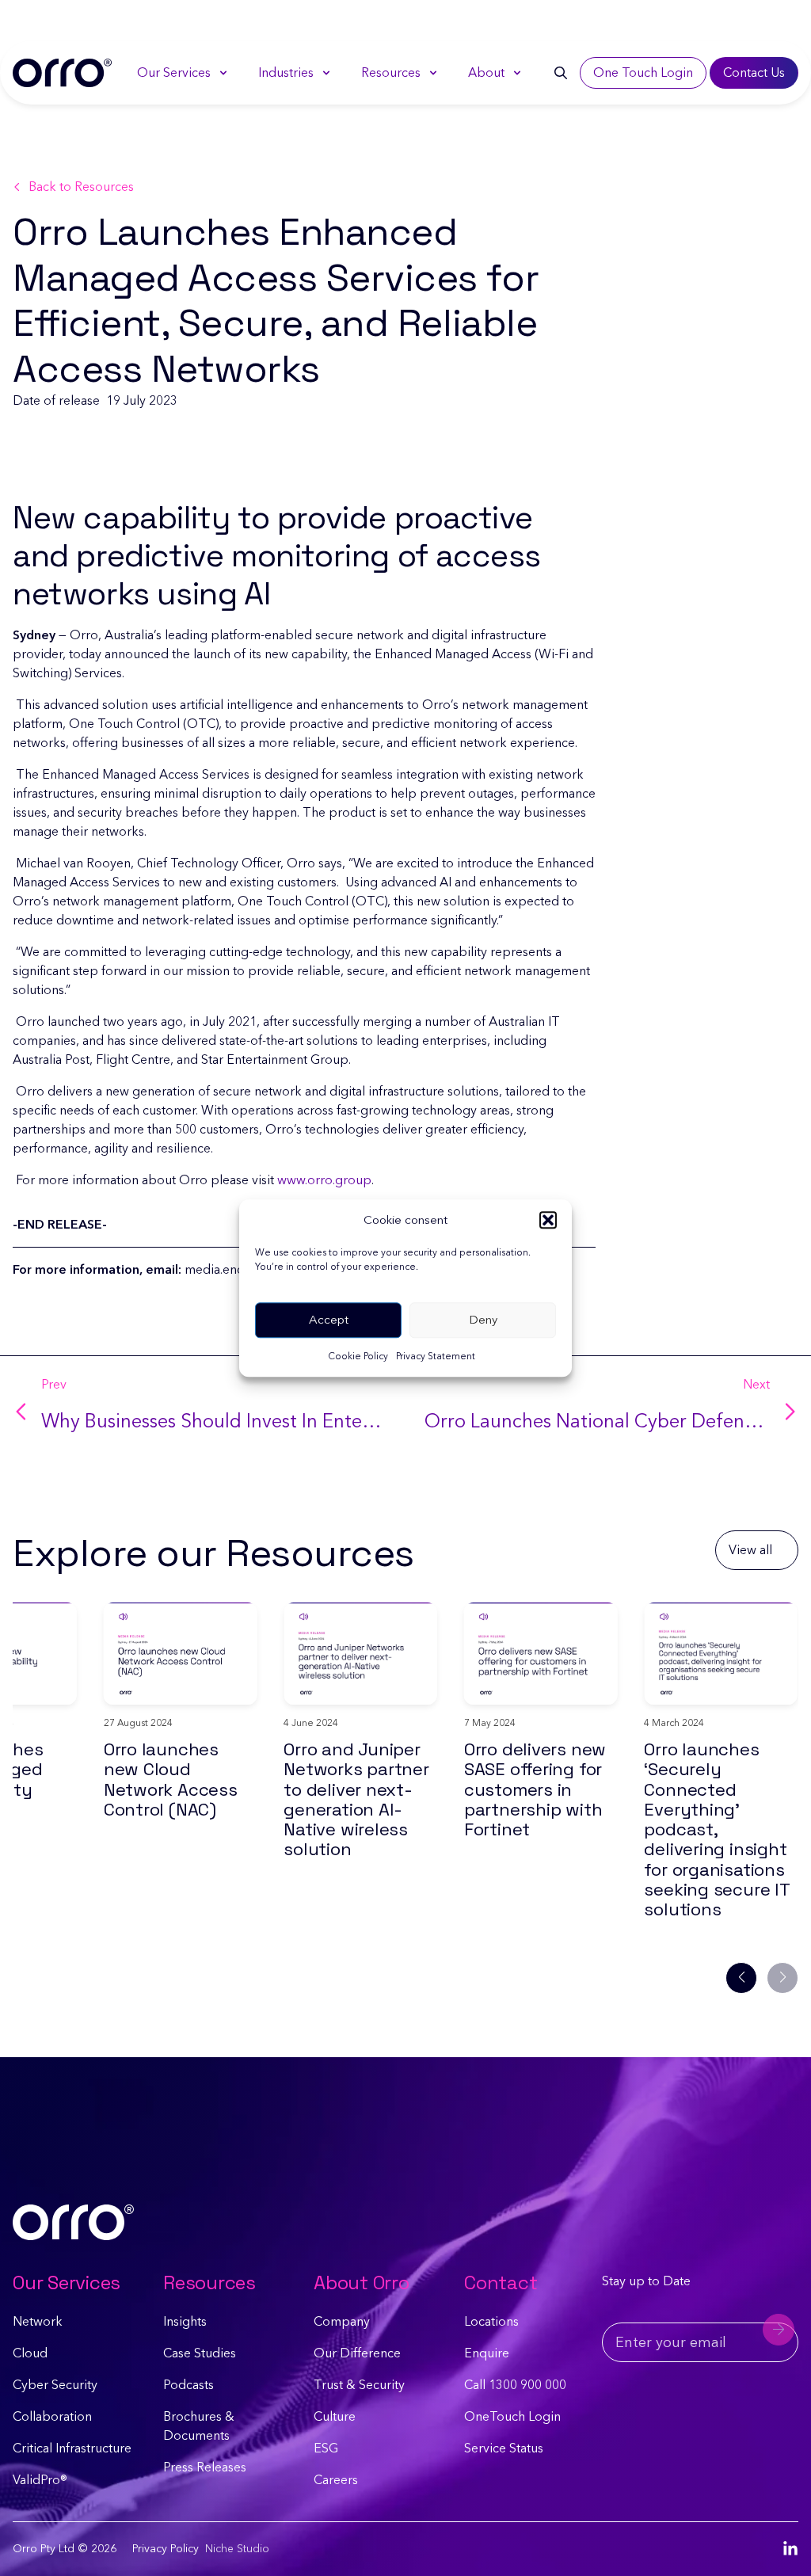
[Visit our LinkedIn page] (790, 2549)
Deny (483, 1320)
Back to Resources (81, 187)
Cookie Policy (358, 1356)
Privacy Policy (166, 2549)
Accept (329, 1320)
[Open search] (561, 73)
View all (750, 1550)
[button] (548, 1221)
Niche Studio (237, 2549)
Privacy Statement (436, 1356)
